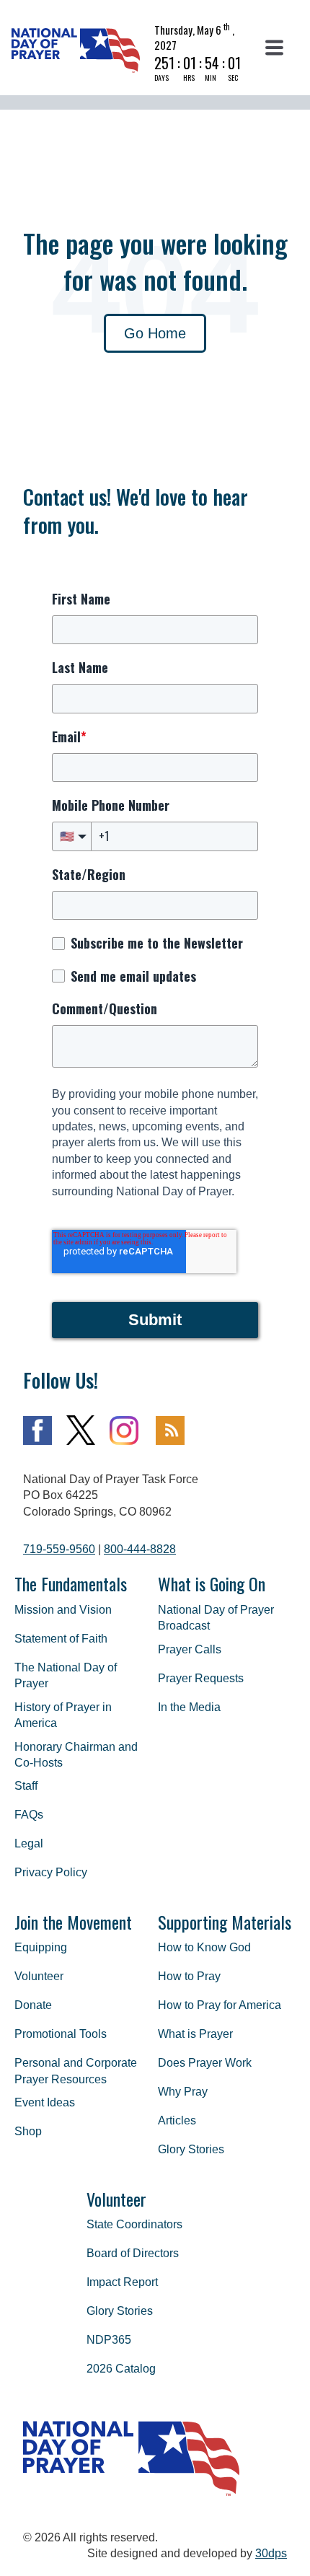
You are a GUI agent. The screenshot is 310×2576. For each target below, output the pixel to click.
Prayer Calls (190, 1649)
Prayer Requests (201, 1678)
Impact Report (122, 2282)
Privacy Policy (51, 1872)
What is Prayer (195, 2034)
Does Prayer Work (205, 2063)
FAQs (29, 1815)
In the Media (189, 1707)
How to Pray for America (220, 2005)
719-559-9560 (59, 1549)
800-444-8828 (140, 1549)
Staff (26, 1786)
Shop (28, 2131)
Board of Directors (133, 2253)
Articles (177, 2120)
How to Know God (204, 1947)
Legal (29, 1843)
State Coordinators (134, 2224)
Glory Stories (191, 2149)
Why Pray (183, 2092)
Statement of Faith (61, 1639)
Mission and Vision (63, 1610)
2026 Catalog (121, 2369)
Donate (33, 2005)
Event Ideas (45, 2102)
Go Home (155, 333)
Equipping (41, 1947)
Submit (155, 1320)
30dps (271, 2553)
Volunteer (39, 1976)
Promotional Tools (61, 2034)
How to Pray (189, 1976)
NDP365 (109, 2340)
